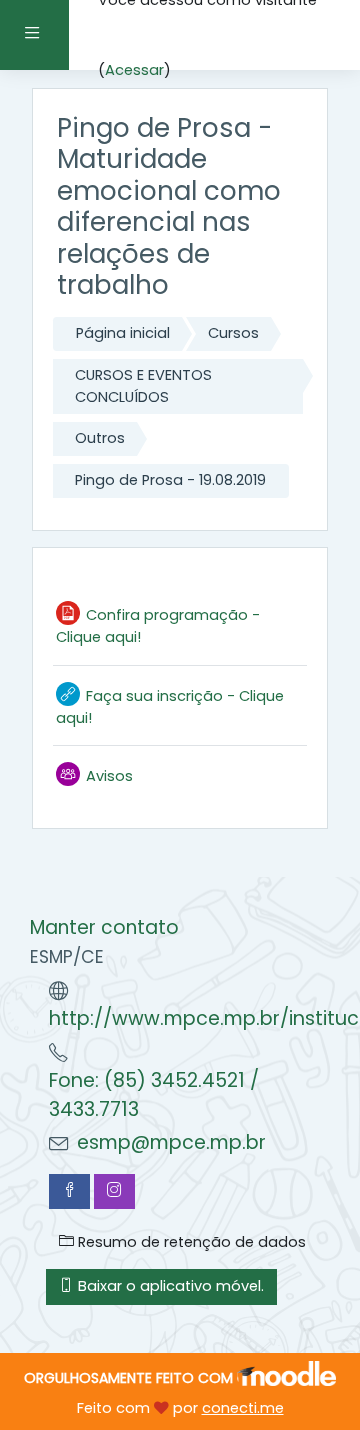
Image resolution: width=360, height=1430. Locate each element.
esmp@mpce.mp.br (171, 1142)
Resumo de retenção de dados (190, 1242)
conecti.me (243, 1408)
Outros (100, 438)
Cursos (233, 333)
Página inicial (123, 333)
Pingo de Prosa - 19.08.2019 (170, 480)
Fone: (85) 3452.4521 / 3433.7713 (154, 1095)
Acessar (134, 70)
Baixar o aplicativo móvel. (169, 1286)
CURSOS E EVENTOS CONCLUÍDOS (143, 386)
